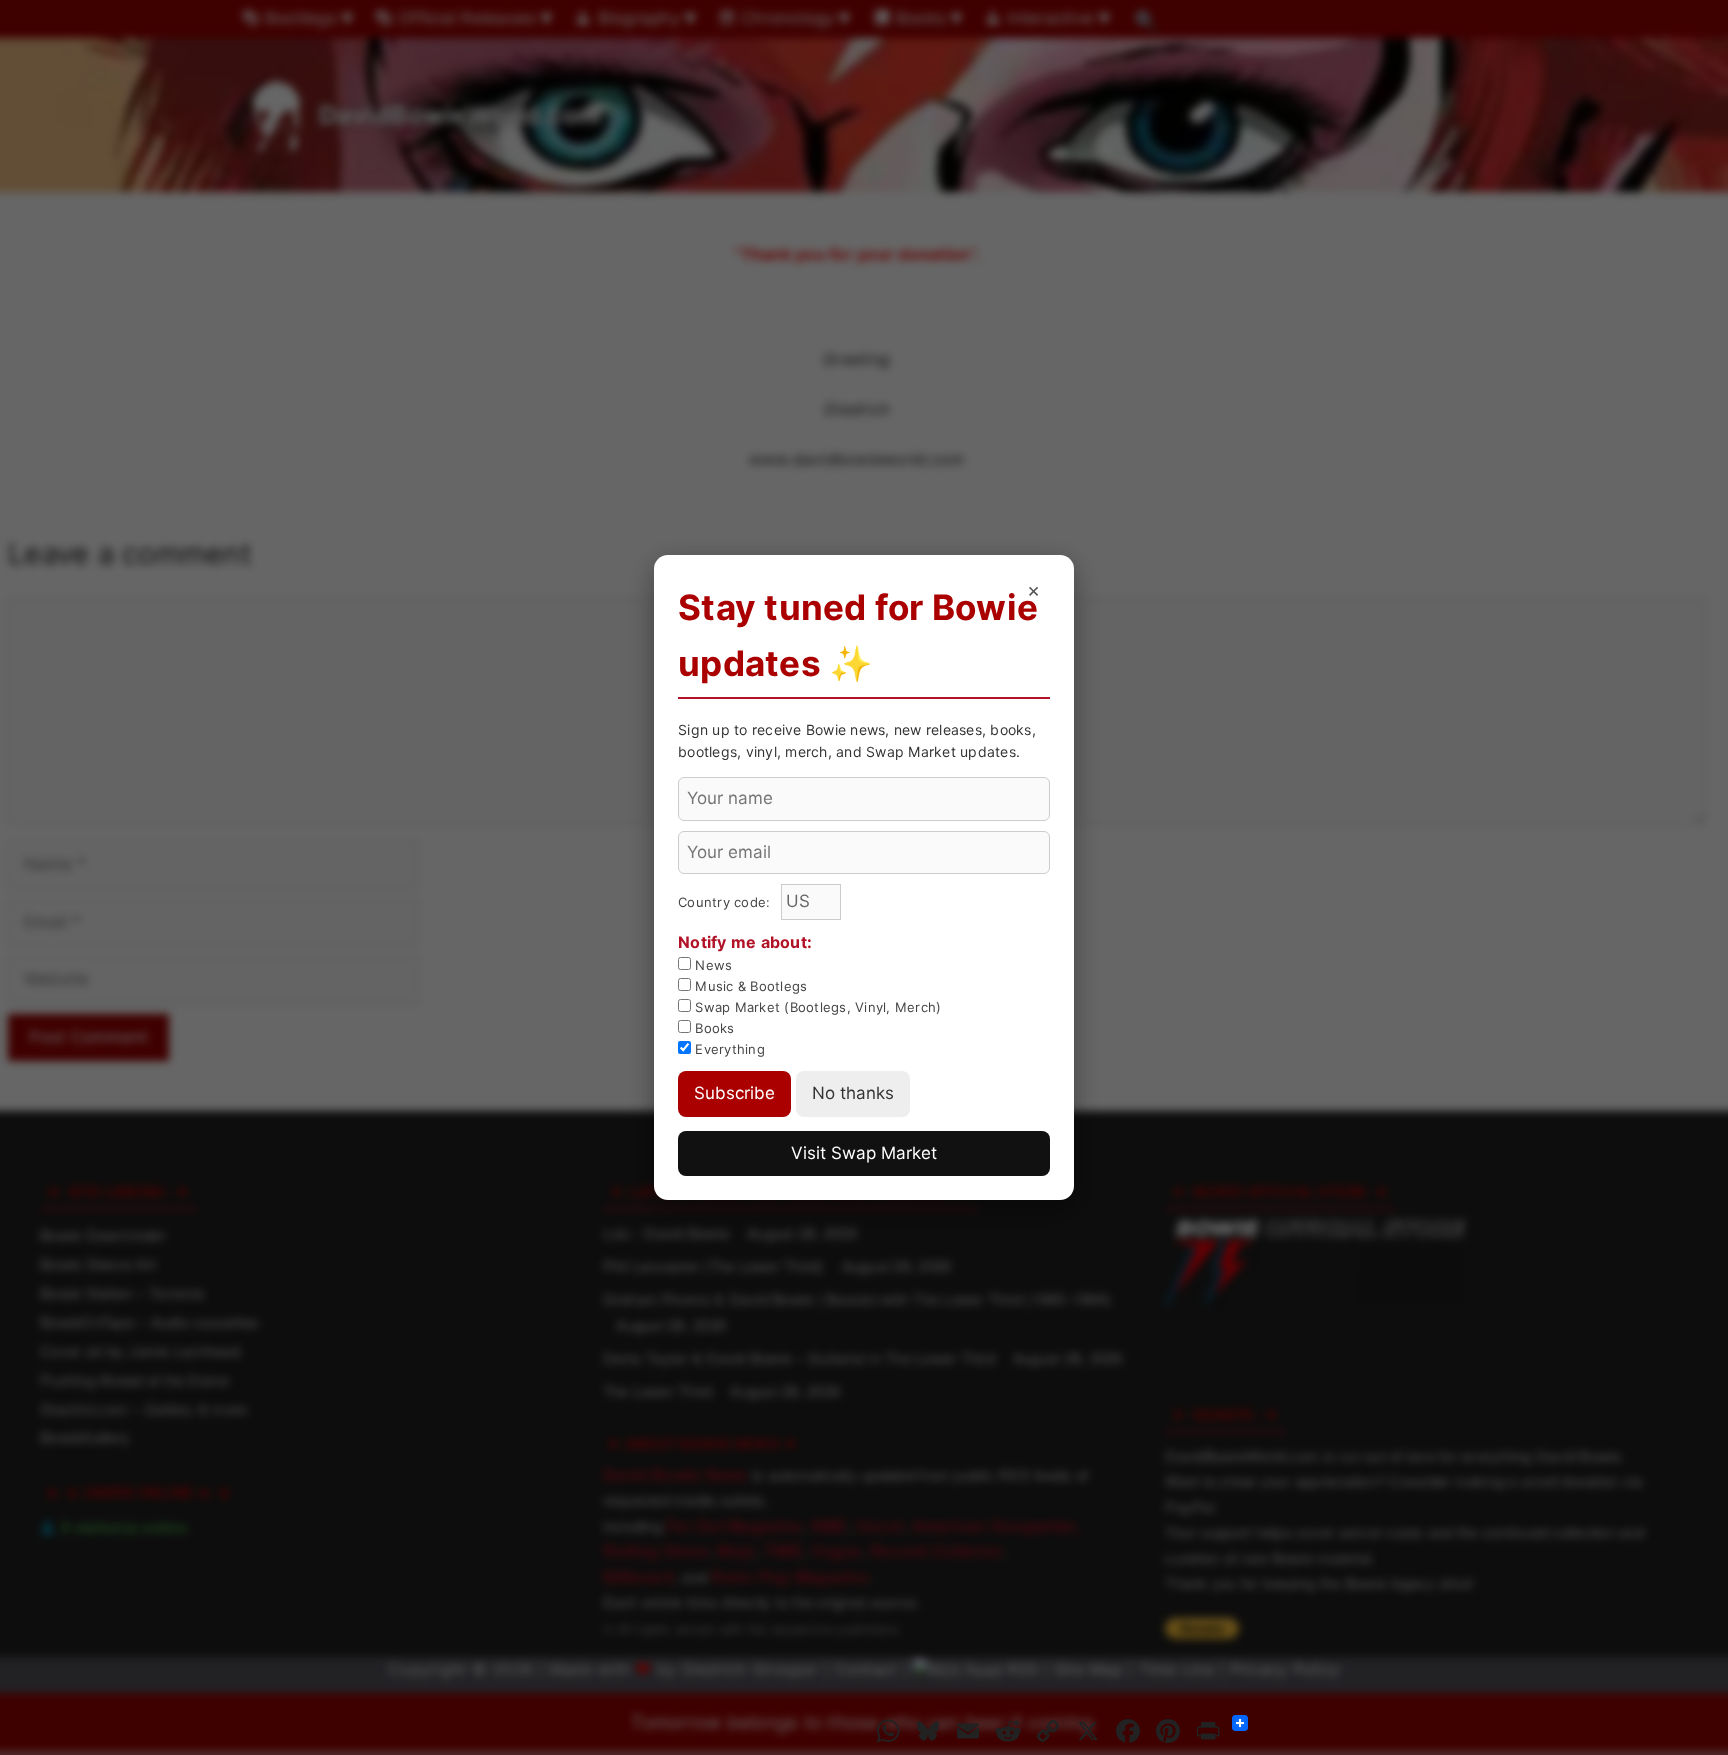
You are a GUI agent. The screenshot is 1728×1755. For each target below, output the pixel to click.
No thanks (853, 1093)
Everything (728, 1049)
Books (713, 1028)
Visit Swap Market (864, 1153)
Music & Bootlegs (749, 986)
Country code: (726, 902)
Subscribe (734, 1093)
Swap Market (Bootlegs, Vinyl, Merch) (816, 1007)
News (711, 965)
